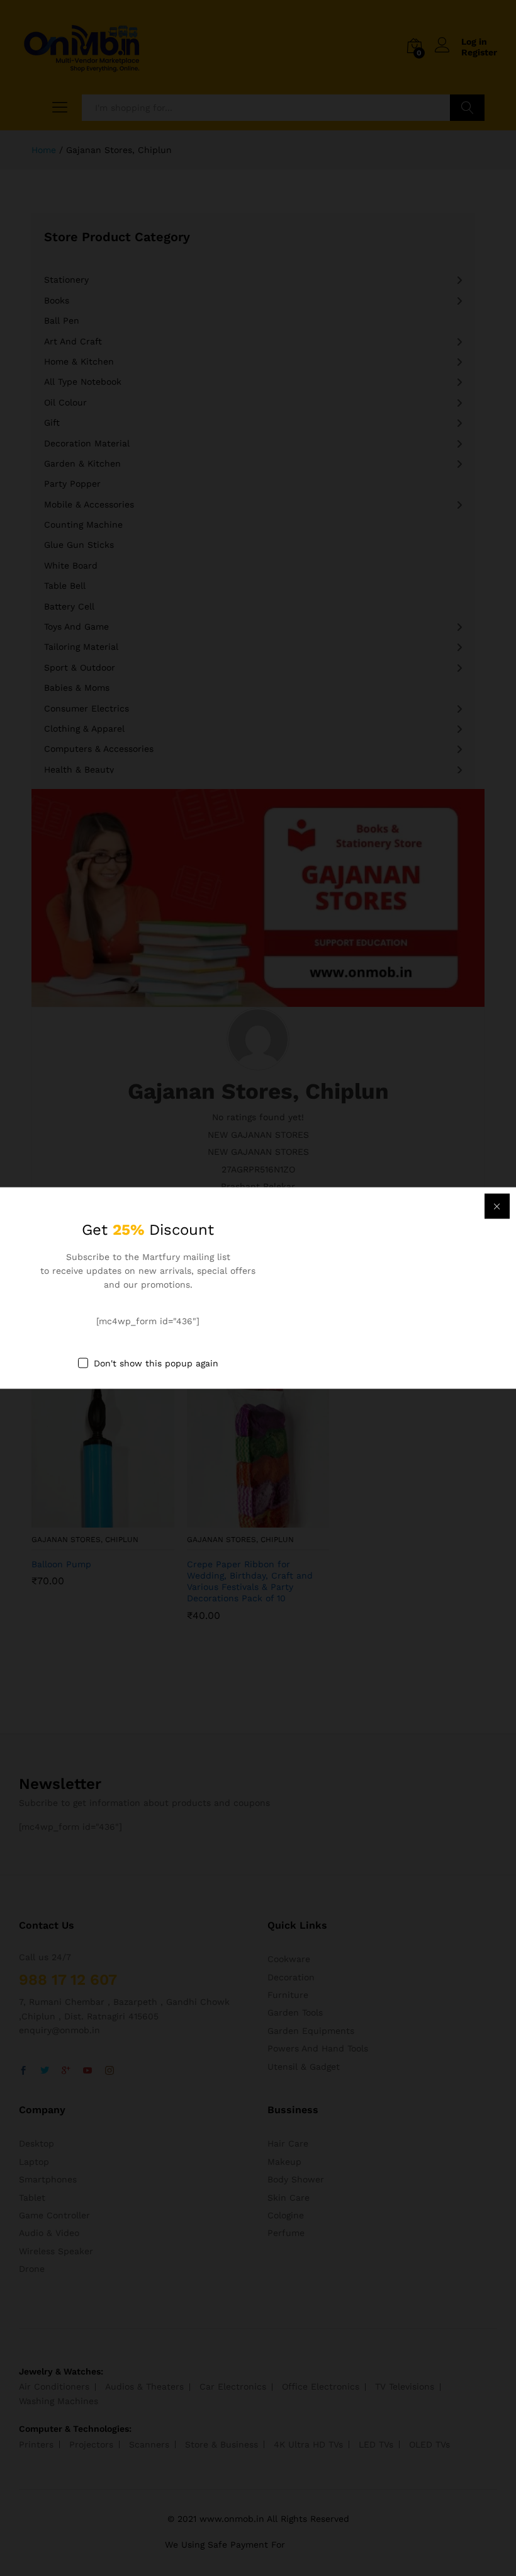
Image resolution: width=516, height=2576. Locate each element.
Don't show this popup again (156, 1363)
